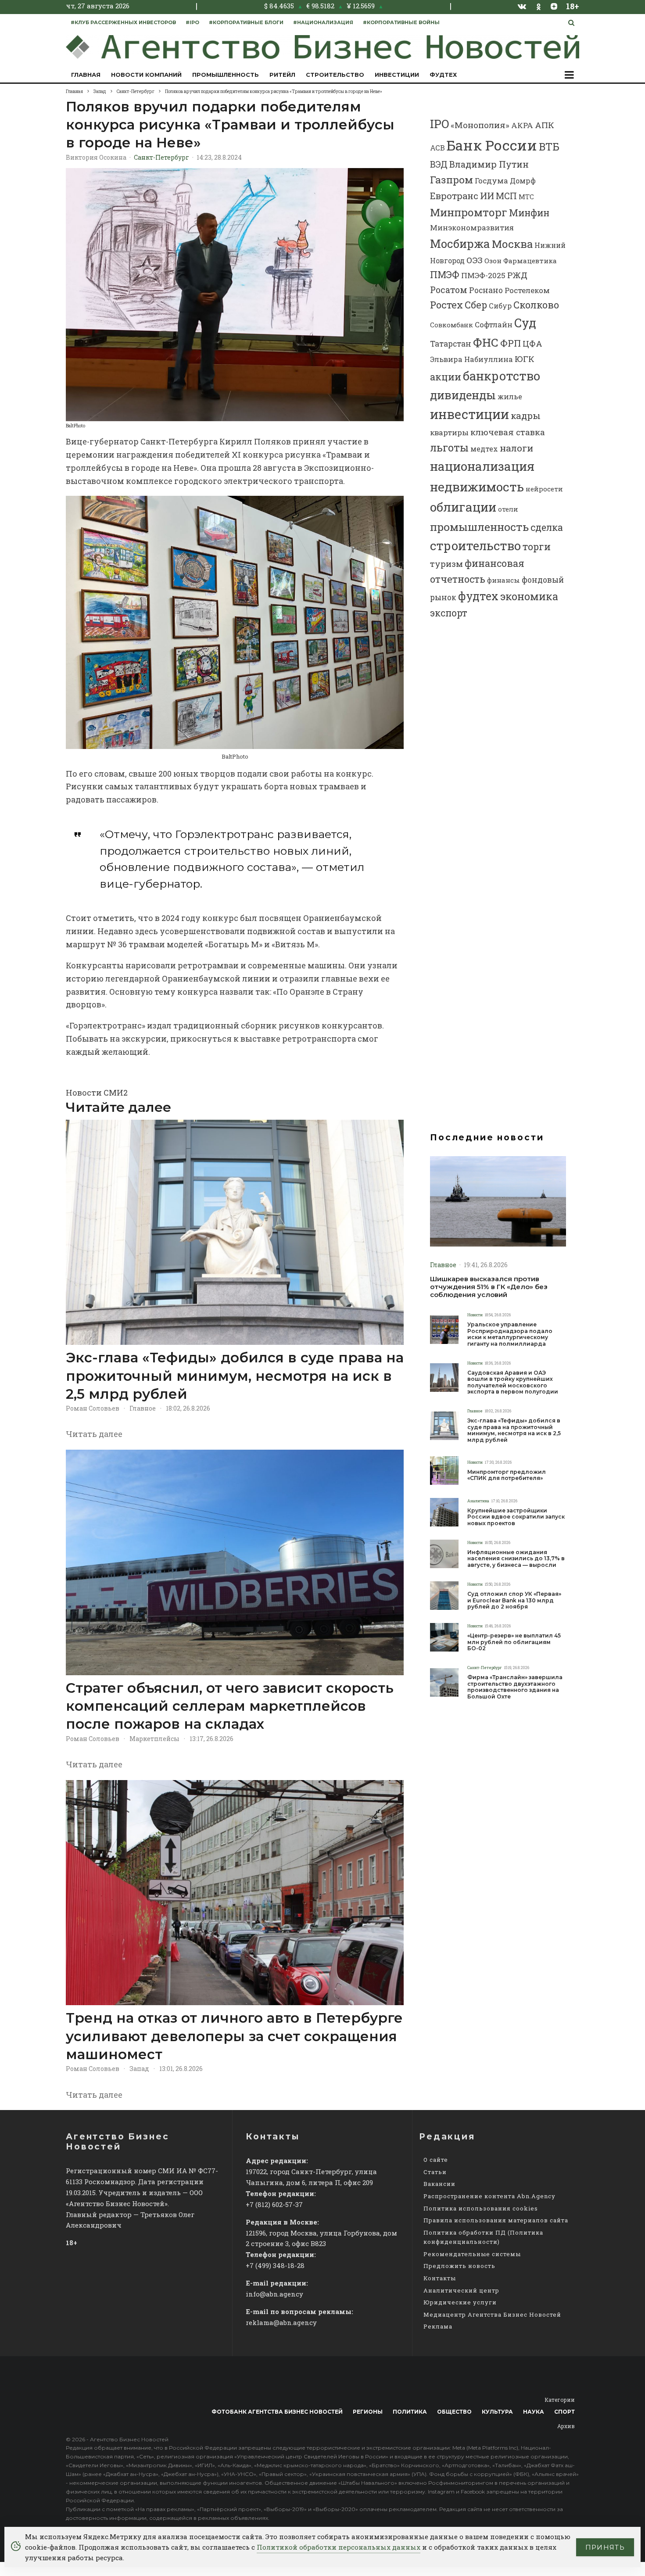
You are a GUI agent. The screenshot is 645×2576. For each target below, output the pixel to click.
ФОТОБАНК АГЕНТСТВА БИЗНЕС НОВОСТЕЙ (277, 2412)
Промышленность (226, 75)
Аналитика (478, 1501)
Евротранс (454, 196)
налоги (516, 448)
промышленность (479, 527)
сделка (547, 527)
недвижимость (477, 487)
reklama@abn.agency (281, 2322)
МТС (526, 197)
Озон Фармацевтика (521, 261)
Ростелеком (527, 290)
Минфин (529, 213)
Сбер (476, 305)
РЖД (517, 275)
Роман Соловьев (93, 1408)
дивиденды (463, 395)
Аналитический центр (461, 2290)
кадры (526, 416)
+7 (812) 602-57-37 (274, 2204)
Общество (454, 2412)
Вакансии (439, 2184)
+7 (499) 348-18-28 (275, 2265)
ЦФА (532, 344)
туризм (446, 564)
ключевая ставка (508, 432)
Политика (410, 2412)
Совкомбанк (451, 325)
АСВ (437, 148)
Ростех (446, 305)
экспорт (449, 613)
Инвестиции (397, 75)
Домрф (523, 181)
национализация (482, 466)
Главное (143, 1408)
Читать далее (94, 1434)
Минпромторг (469, 212)
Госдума (491, 181)
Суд (525, 323)
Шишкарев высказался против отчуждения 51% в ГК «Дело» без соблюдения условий (489, 1287)
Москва (512, 244)
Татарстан (451, 344)
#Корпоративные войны (401, 22)
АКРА (522, 125)
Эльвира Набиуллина (471, 359)
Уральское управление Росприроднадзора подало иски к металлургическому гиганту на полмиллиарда (510, 1334)
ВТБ (549, 146)
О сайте (436, 2160)
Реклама (438, 2326)
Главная (86, 75)
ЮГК (525, 359)
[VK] (522, 6)
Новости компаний (146, 75)
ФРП (511, 343)
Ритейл (282, 75)
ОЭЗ (475, 260)
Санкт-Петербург (161, 157)
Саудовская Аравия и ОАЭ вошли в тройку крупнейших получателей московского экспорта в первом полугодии (513, 1382)
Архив (566, 2426)
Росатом (449, 290)
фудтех (478, 596)
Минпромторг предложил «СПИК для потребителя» (507, 1475)
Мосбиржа (460, 244)
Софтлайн (494, 324)
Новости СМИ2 (97, 1093)
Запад (139, 2069)
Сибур (500, 306)
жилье (510, 396)
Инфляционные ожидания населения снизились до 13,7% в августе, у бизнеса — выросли (516, 1559)
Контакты (440, 2278)
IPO (439, 124)
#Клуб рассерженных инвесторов (123, 22)
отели (508, 509)
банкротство (502, 376)
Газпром (451, 179)
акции (446, 377)
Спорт (564, 2412)
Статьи (435, 2172)
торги (537, 546)
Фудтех (443, 75)
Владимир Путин (489, 164)
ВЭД (439, 164)
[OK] (539, 6)
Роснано (486, 290)
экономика (529, 596)
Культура (497, 2412)
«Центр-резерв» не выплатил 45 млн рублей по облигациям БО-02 (514, 1642)
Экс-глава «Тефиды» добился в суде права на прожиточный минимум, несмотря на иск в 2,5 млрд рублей (235, 1376)
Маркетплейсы (154, 1739)
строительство (475, 545)
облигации (463, 507)
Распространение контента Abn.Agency (489, 2196)
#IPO (192, 22)
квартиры (449, 432)
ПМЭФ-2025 (483, 275)
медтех (484, 449)
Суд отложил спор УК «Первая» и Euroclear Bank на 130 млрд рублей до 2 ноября (514, 1600)
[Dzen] (554, 6)
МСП (506, 196)
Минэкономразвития (472, 228)
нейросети (544, 489)
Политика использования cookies (481, 2208)
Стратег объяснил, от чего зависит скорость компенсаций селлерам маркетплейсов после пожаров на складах (230, 1706)
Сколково (536, 305)
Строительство (335, 75)
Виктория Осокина (96, 157)
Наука (534, 2412)
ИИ (487, 196)
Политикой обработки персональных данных (339, 2547)
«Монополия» (480, 125)
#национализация (323, 22)
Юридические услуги (460, 2302)
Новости (475, 1315)
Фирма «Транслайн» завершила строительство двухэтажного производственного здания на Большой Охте (515, 1687)
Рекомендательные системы (472, 2254)
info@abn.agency (274, 2294)
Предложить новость (459, 2266)
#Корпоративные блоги (246, 22)
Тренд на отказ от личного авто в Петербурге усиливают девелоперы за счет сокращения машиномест (234, 2036)
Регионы (368, 2412)
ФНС (486, 342)
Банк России (492, 145)
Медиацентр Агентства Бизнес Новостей (492, 2314)
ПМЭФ (445, 275)
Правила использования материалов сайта (496, 2220)
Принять (605, 2547)
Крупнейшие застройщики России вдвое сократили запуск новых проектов (516, 1517)
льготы (449, 447)
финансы (503, 580)
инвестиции (469, 414)
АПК (545, 125)
